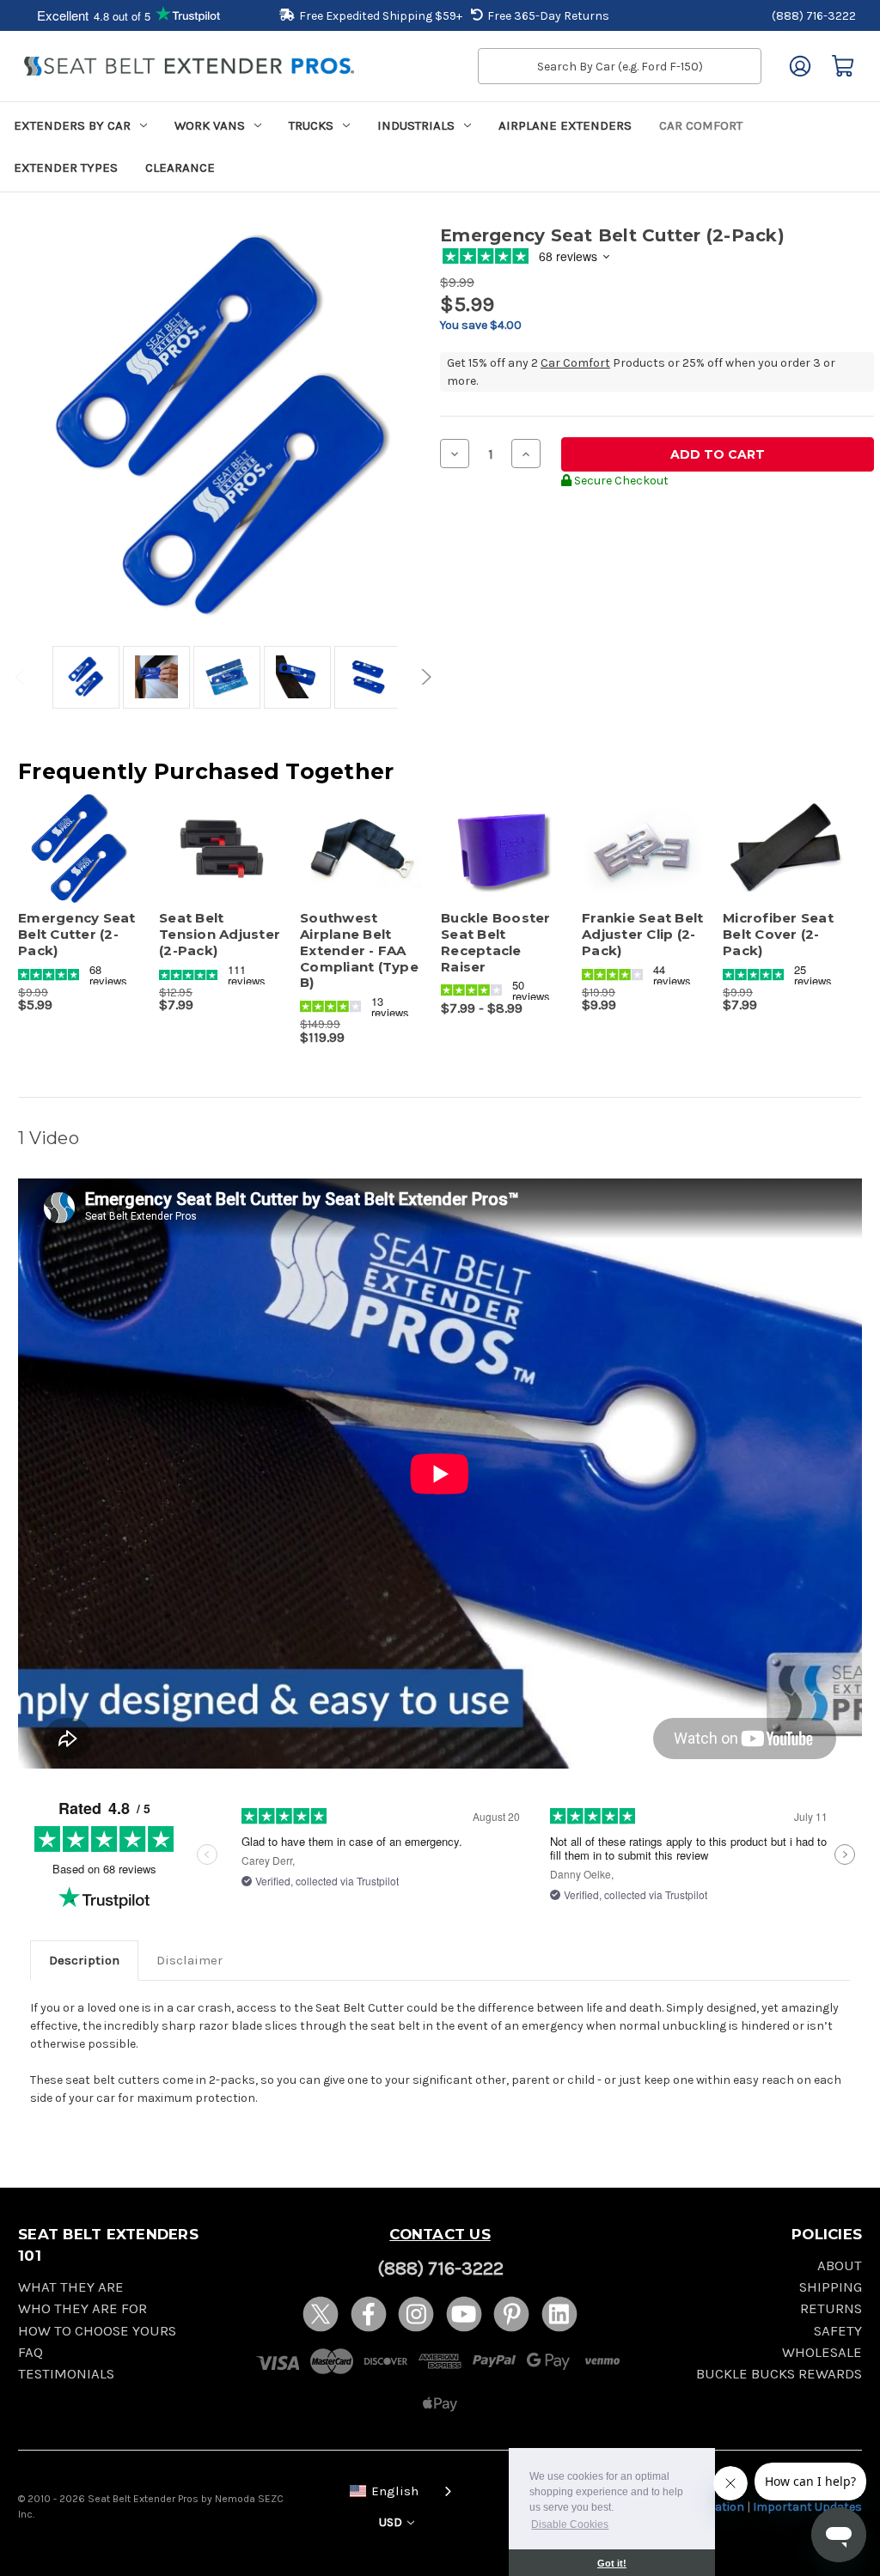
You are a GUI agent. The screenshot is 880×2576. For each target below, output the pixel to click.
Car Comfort (701, 125)
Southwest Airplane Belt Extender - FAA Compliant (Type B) (359, 950)
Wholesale (822, 2352)
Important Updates (807, 2507)
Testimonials (66, 2374)
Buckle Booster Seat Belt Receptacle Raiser (496, 942)
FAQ (31, 2352)
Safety (838, 2331)
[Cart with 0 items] (843, 66)
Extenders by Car (72, 125)
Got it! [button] (612, 2563)
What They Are (71, 2287)
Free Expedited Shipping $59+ (381, 16)
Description (84, 1960)
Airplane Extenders (565, 125)
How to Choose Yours (97, 2331)
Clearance (180, 167)
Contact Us (440, 2234)
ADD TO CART (79, 864)
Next (424, 677)
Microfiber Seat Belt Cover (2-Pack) (778, 935)
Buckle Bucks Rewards (779, 2374)
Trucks (311, 125)
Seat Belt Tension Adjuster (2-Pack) (220, 935)
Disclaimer (189, 1960)
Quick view (71, 834)
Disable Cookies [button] (570, 2524)
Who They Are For (82, 2308)
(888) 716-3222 (814, 16)
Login (800, 66)
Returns (831, 2308)
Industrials (416, 125)
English (395, 2491)
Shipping (831, 2287)
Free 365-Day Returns (548, 16)
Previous (22, 677)
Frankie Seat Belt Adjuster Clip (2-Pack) (642, 935)
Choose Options (221, 864)
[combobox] (397, 2490)
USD (392, 2522)
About (840, 2265)
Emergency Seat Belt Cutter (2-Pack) (77, 935)
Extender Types (66, 167)
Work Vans (210, 125)
